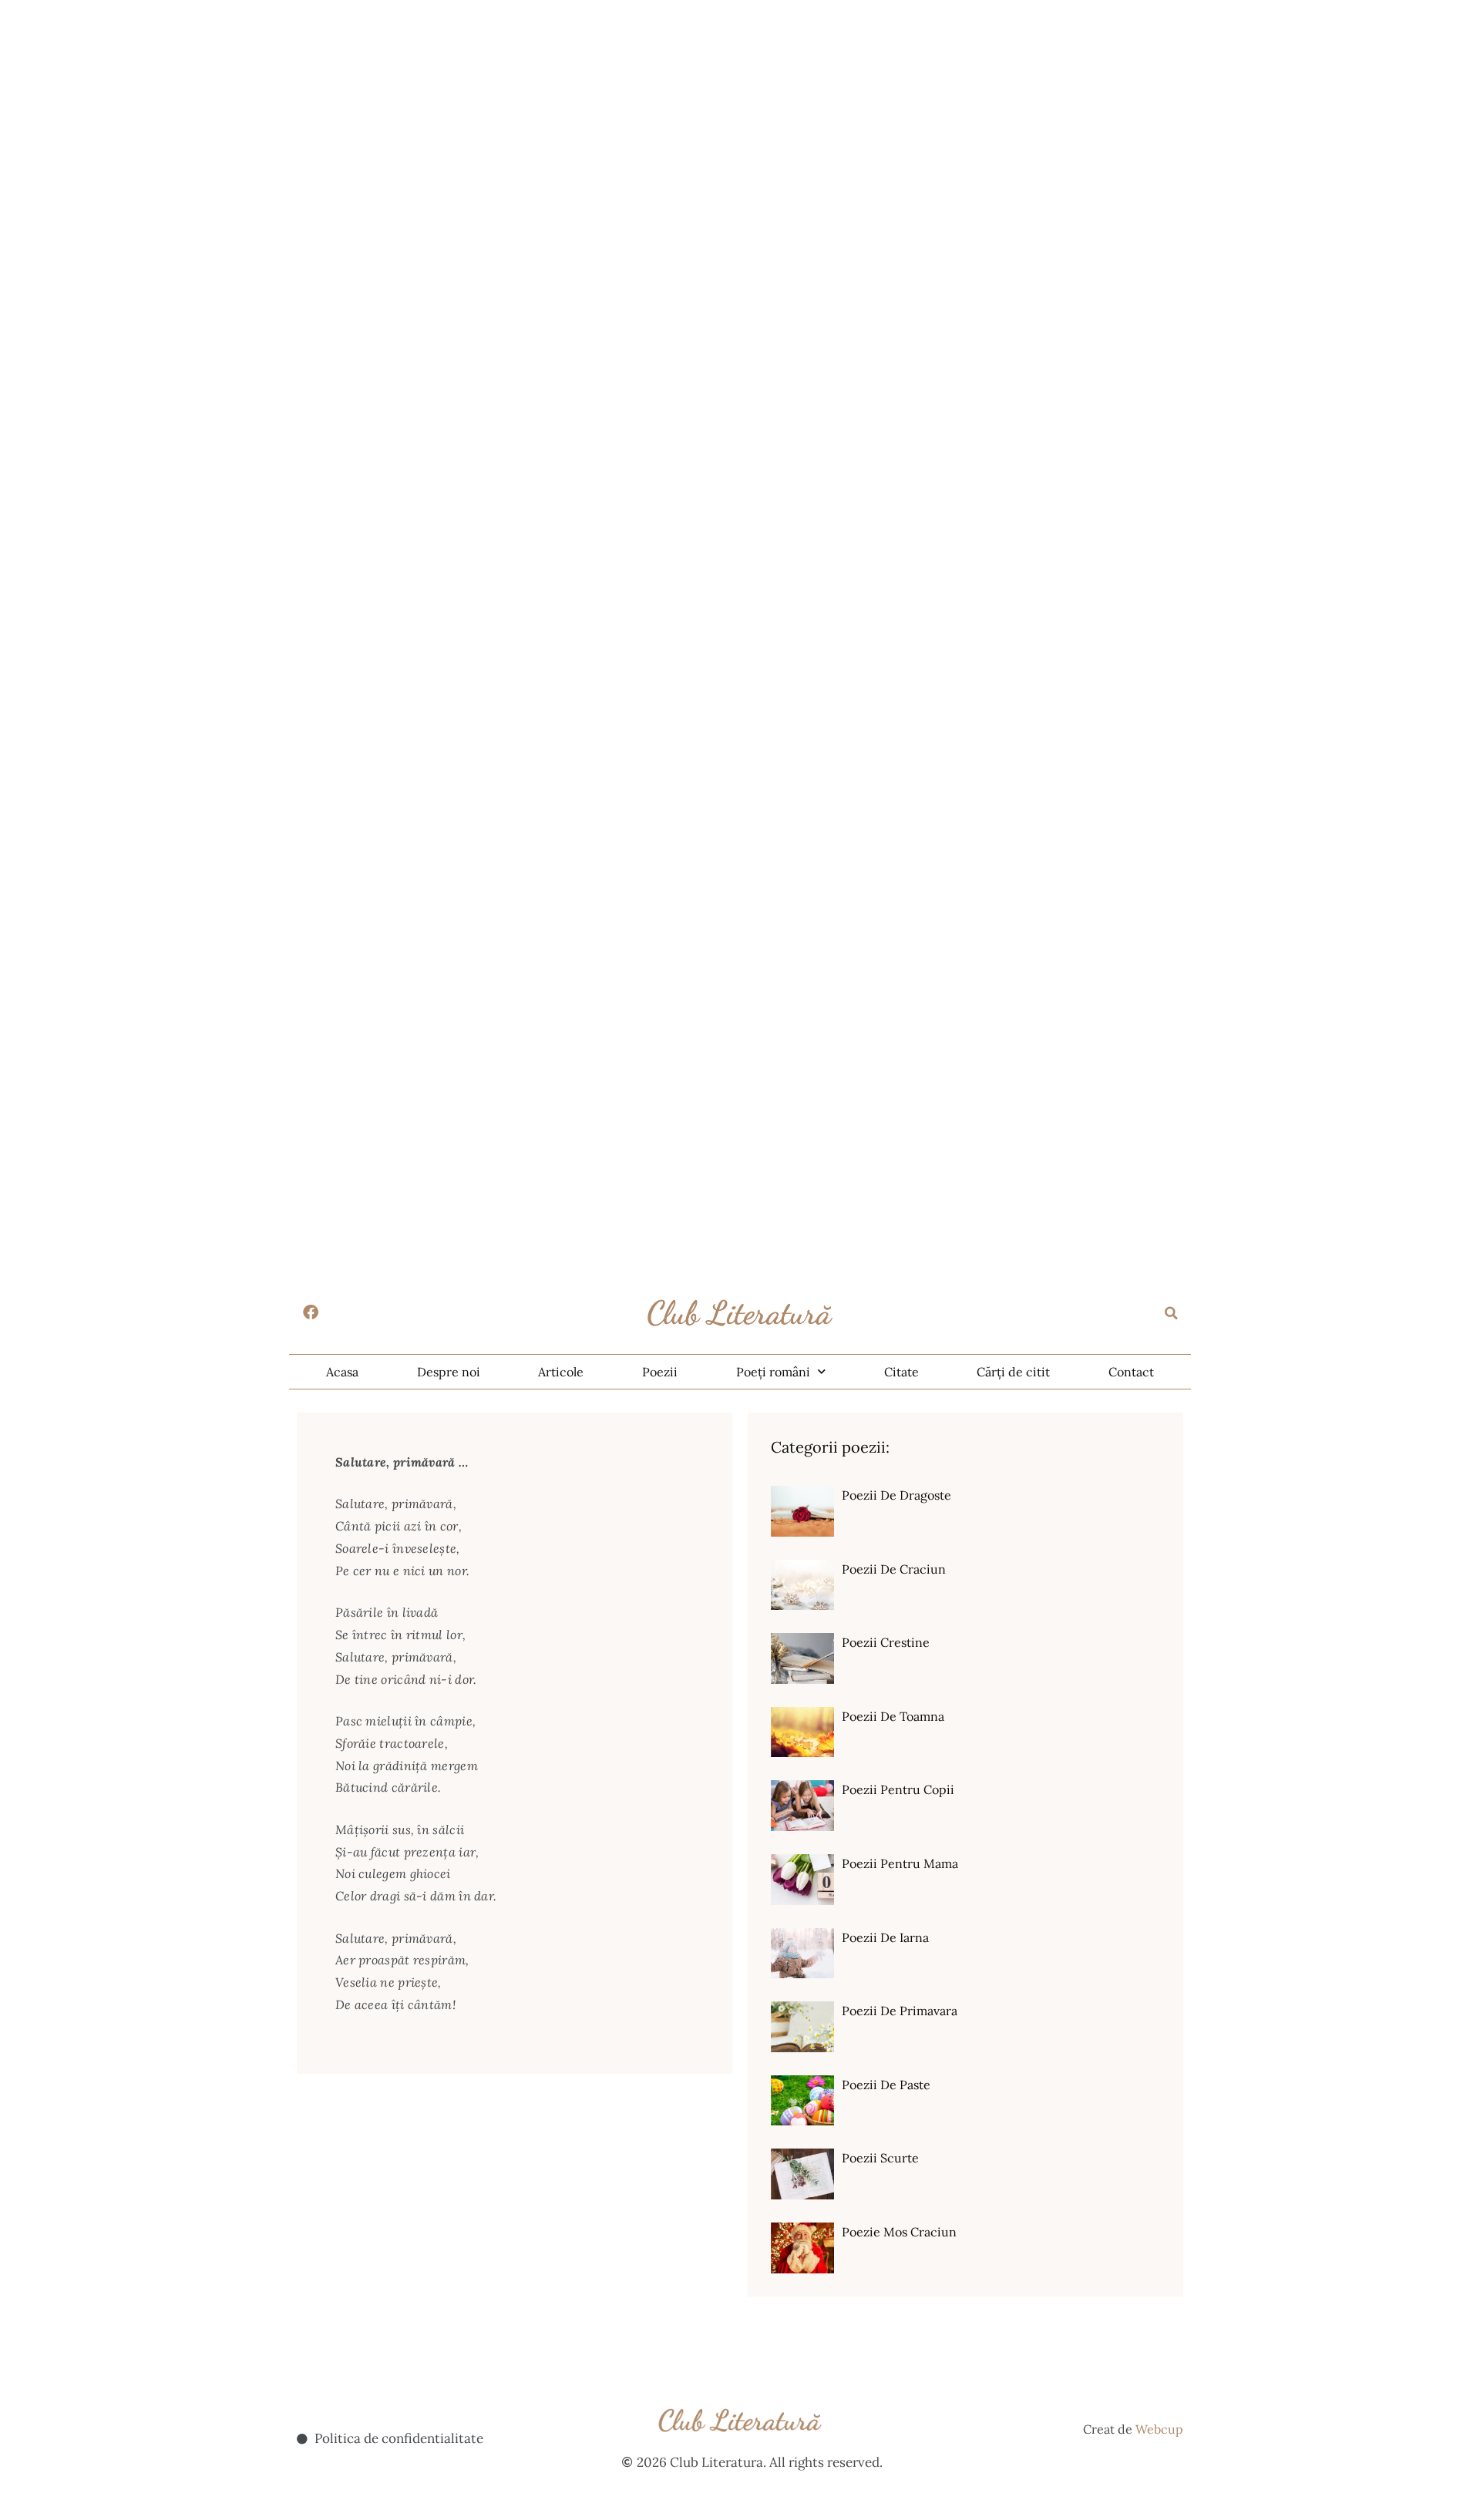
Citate (901, 1372)
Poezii (660, 1372)
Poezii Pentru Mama (900, 1863)
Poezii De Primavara (900, 2011)
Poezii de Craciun (894, 1569)
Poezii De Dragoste (896, 1495)
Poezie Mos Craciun (899, 2232)
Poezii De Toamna (893, 1716)
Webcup (1159, 2429)
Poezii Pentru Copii (898, 1789)
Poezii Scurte (880, 2158)
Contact (1131, 1372)
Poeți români (773, 1372)
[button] (1172, 1313)
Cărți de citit (1013, 1372)
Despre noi (449, 1372)
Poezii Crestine (886, 1642)
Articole (561, 1372)
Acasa (342, 1372)
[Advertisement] (462, 108)
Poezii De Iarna (885, 1937)
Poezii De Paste (886, 2085)
